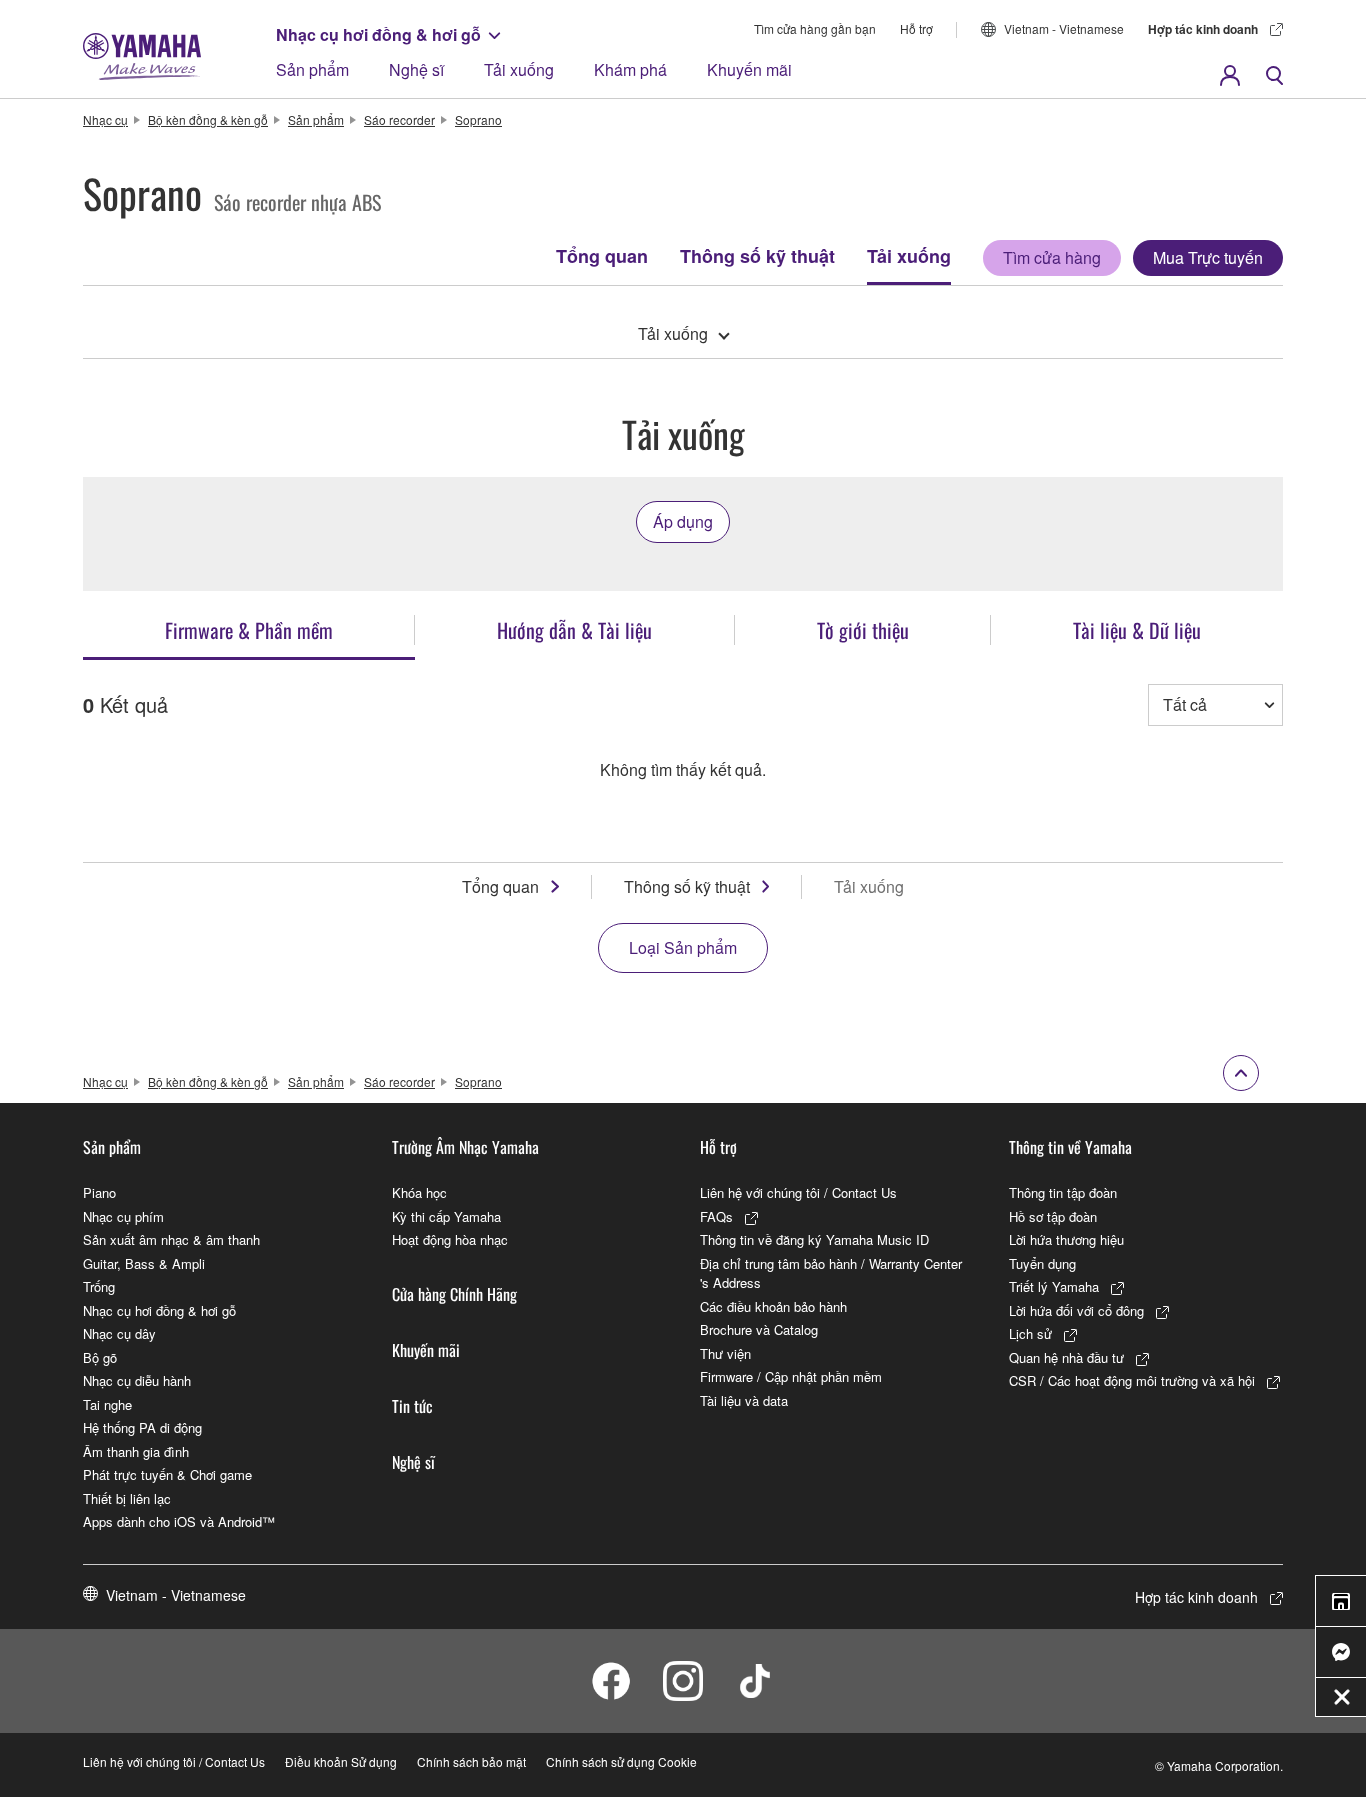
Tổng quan (602, 256)
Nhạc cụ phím (123, 1216)
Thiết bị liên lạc (127, 1498)
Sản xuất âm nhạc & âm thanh (171, 1239)
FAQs (716, 1216)
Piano (99, 1192)
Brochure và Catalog (759, 1329)
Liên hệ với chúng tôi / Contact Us (798, 1192)
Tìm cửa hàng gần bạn (815, 28)
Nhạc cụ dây (119, 1333)
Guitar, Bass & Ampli (144, 1263)
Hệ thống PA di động (142, 1427)
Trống (99, 1286)
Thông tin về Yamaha (1070, 1147)
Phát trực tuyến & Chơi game (167, 1474)
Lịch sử (1030, 1333)
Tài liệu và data (744, 1400)
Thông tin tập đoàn (1063, 1192)
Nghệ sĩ (416, 69)
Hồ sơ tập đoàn (1053, 1216)
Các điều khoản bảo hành (773, 1306)
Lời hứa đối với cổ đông (1076, 1310)
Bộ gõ (100, 1357)
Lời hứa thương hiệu (1066, 1239)
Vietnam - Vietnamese (1064, 28)
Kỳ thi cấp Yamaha (446, 1216)
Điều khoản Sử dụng (341, 1761)
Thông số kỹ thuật (757, 256)
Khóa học (419, 1192)
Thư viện (725, 1353)
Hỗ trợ (916, 28)
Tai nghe (107, 1404)
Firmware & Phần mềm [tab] (249, 630)
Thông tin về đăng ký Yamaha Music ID (814, 1239)
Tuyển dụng (1042, 1263)
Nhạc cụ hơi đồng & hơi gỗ (378, 34)
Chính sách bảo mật (471, 1761)
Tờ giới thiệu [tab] (863, 630)
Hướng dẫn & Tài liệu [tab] (574, 630)
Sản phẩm (312, 69)
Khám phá (630, 69)
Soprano (478, 119)
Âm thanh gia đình (136, 1451)
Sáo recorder (399, 119)
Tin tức (412, 1406)
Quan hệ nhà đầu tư (1066, 1357)
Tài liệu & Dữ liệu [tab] (1137, 630)
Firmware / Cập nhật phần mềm (791, 1376)
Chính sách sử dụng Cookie (621, 1761)
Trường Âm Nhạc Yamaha (465, 1147)
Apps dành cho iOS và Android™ (179, 1521)
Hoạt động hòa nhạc (450, 1239)
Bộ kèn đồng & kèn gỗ (208, 119)
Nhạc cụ (105, 119)
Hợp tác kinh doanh (1203, 29)
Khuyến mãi (749, 69)
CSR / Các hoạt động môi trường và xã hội (1132, 1380)
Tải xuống (519, 69)
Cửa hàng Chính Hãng (454, 1294)
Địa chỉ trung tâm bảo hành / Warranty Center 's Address (831, 1273)
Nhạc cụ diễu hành (137, 1380)
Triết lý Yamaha (1054, 1286)
